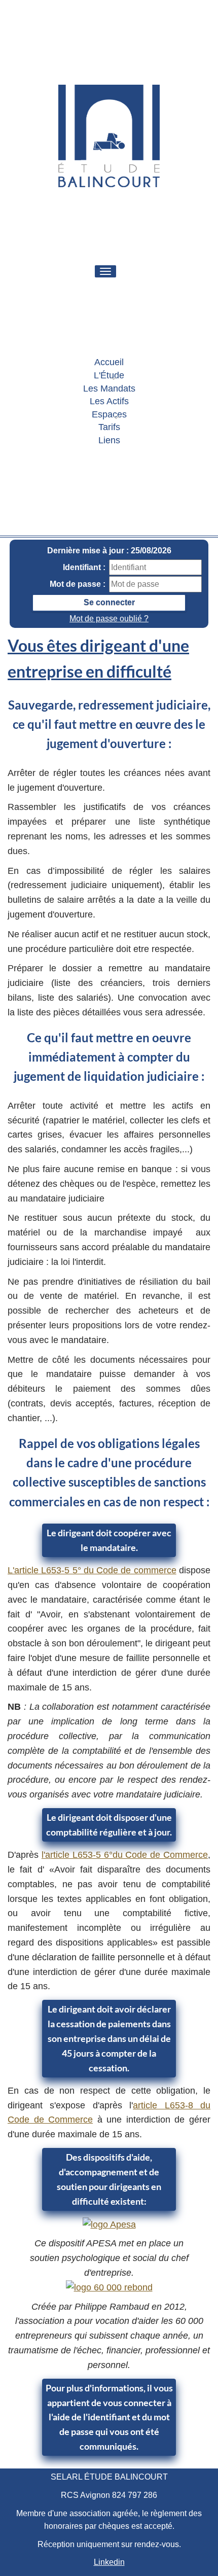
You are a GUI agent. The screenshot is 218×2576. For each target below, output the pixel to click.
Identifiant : (84, 567)
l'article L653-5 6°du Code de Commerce (125, 1855)
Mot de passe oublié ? (109, 619)
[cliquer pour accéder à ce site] (109, 2225)
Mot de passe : (78, 584)
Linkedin (109, 2562)
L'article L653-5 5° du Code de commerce (92, 1570)
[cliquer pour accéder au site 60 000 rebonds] (109, 2287)
